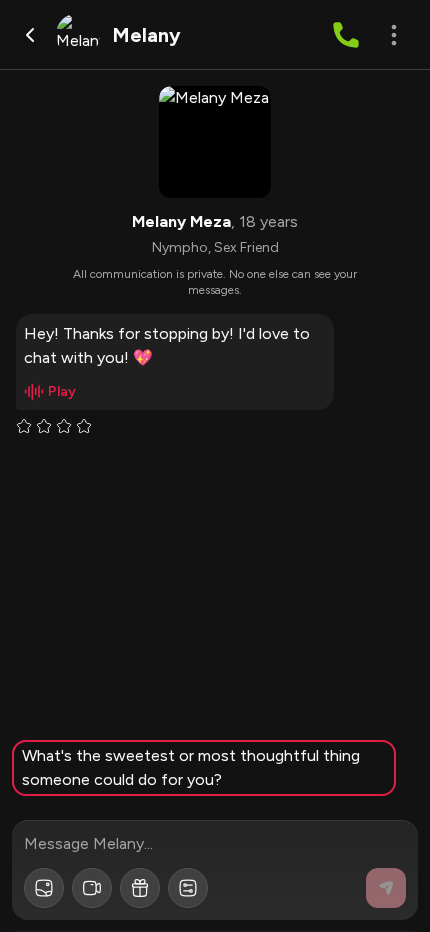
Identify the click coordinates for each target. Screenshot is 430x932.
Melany (146, 35)
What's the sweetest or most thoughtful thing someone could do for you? (191, 767)
